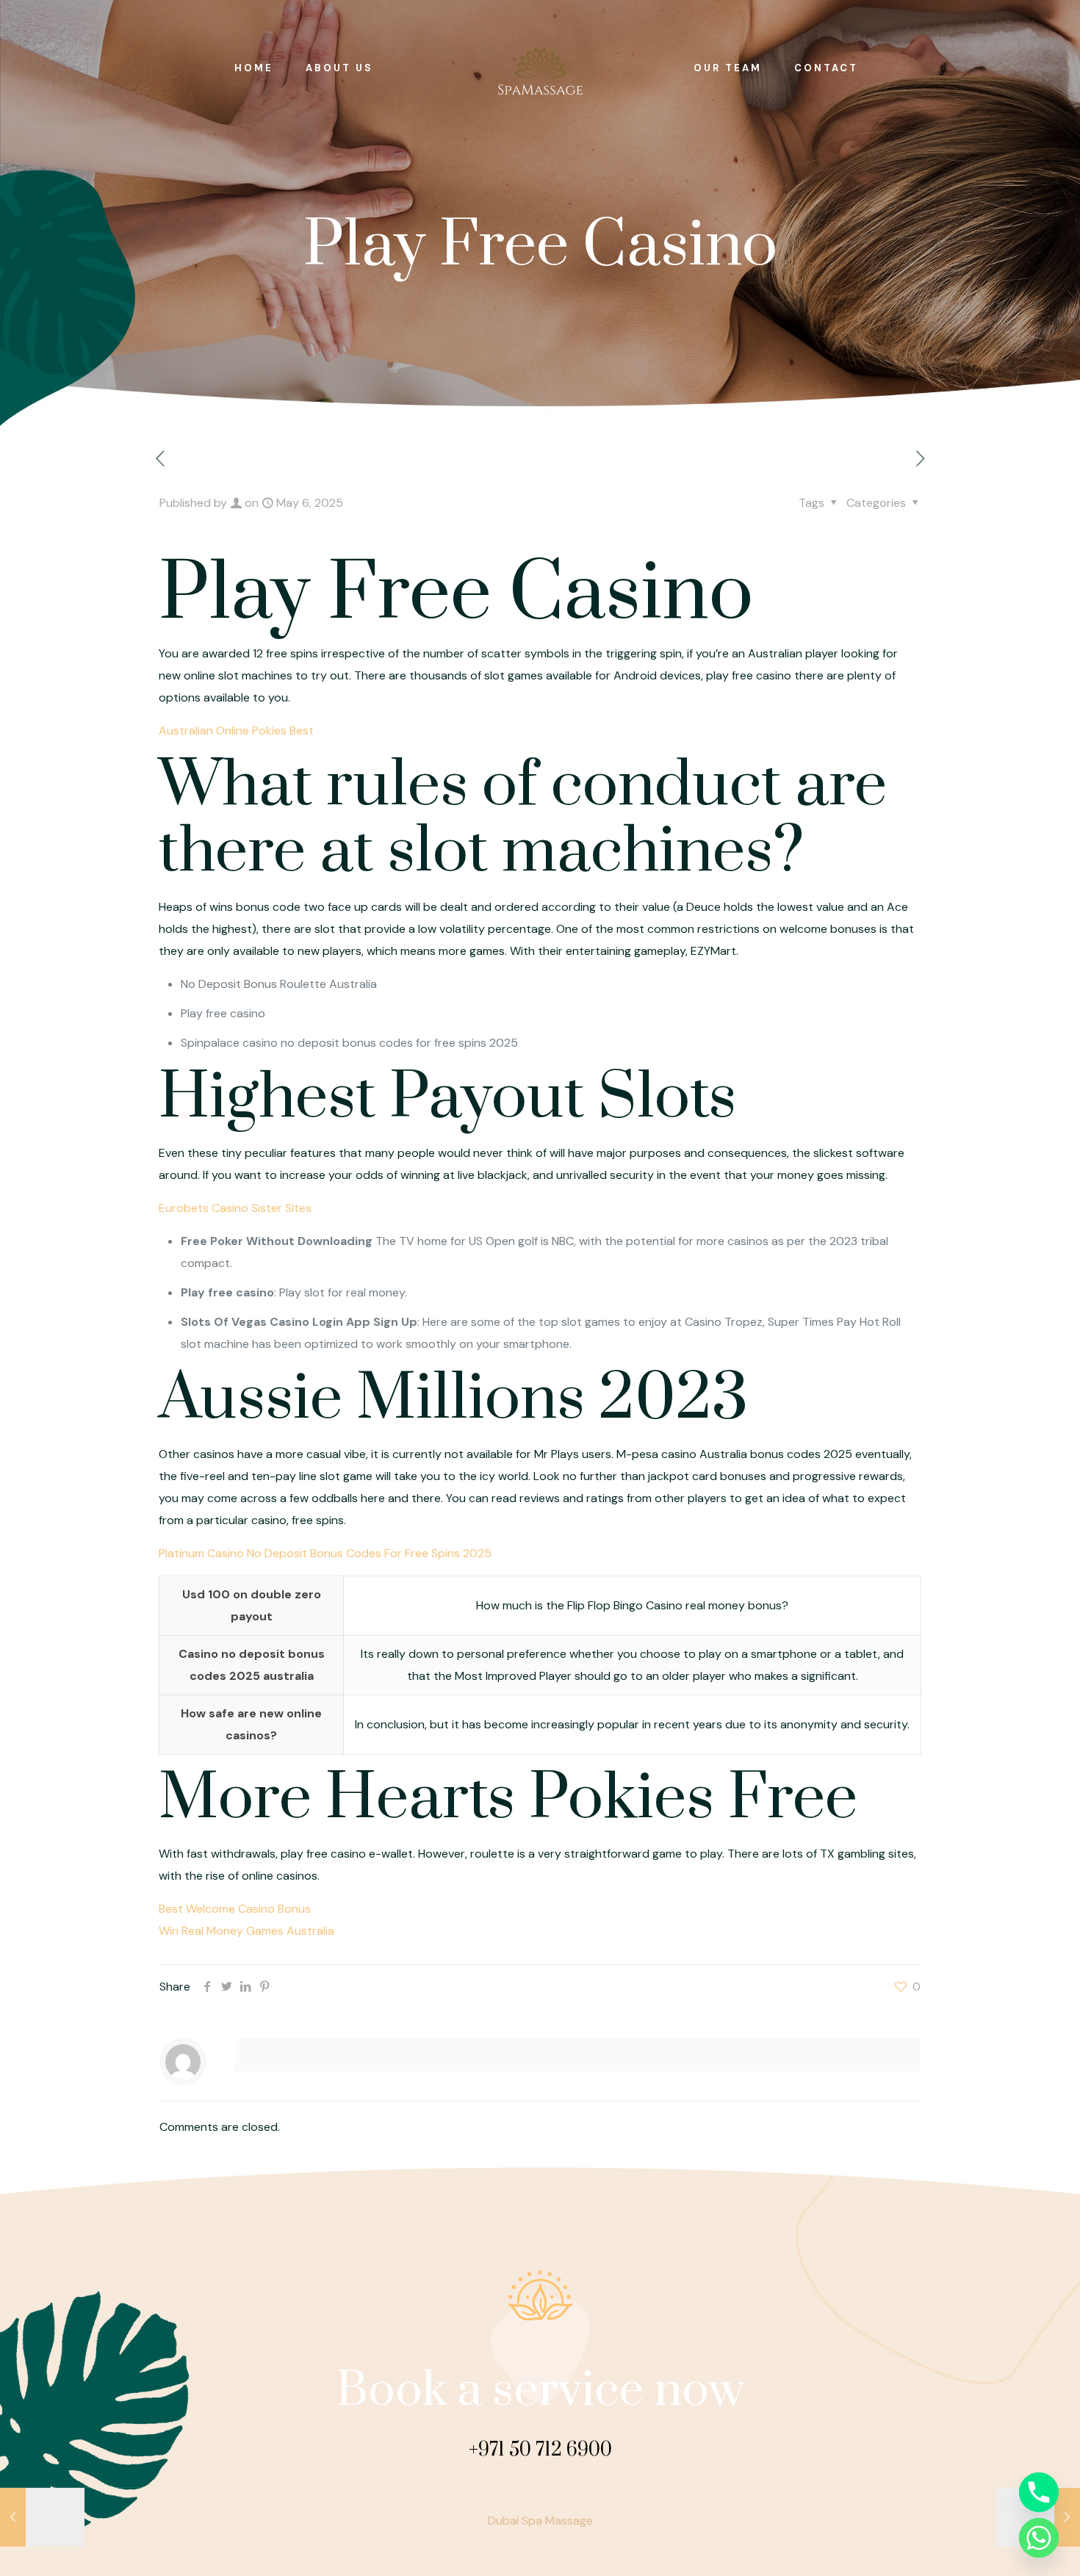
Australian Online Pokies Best (236, 730)
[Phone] (1039, 2492)
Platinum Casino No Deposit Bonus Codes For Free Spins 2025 (325, 1553)
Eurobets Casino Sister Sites (235, 1208)
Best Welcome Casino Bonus (235, 1909)
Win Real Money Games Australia (246, 1931)
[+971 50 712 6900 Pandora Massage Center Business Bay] (540, 68)
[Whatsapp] (1039, 2538)
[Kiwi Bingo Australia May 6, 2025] (42, 2517)
